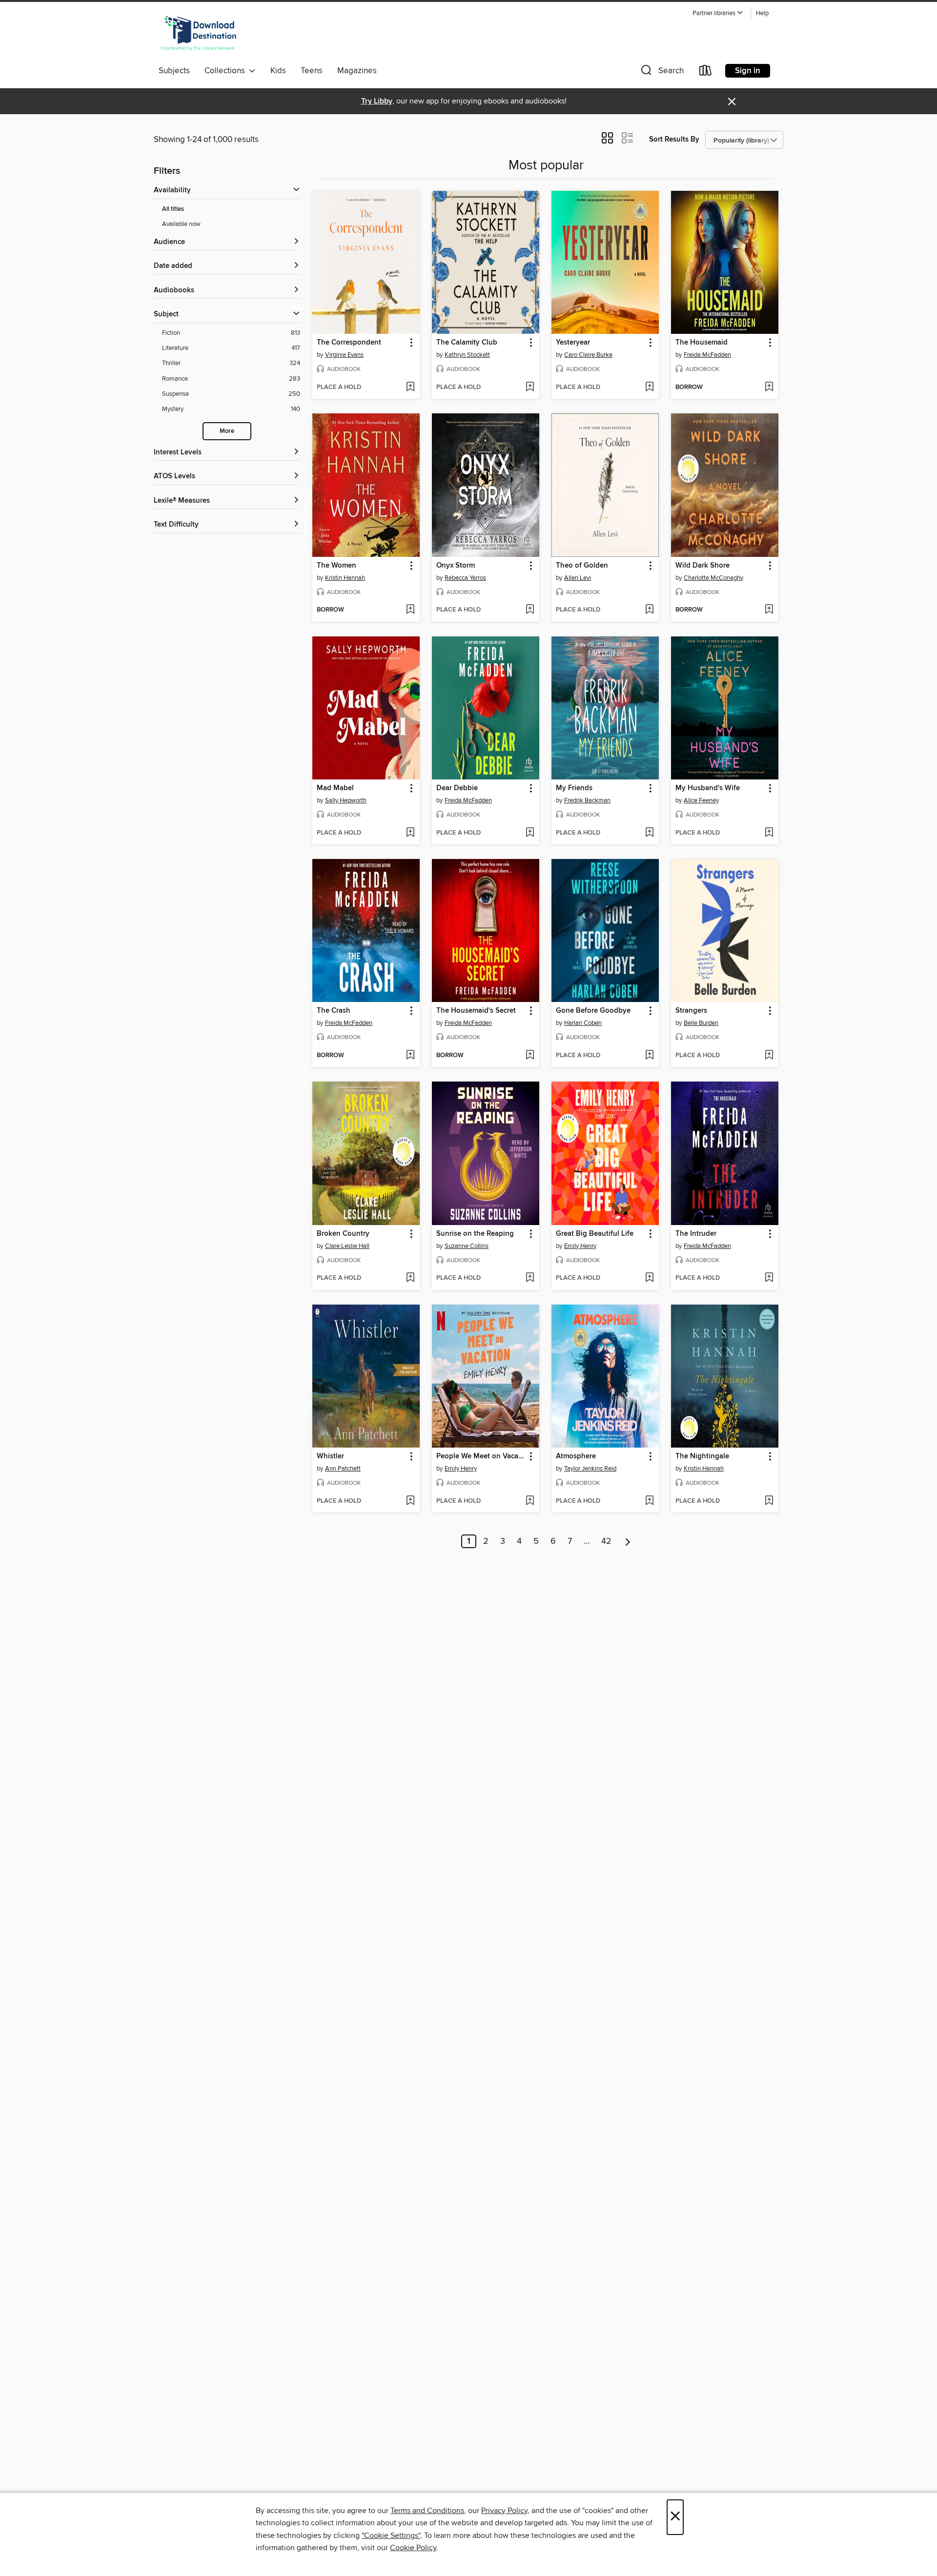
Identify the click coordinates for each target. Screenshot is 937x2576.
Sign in (748, 71)
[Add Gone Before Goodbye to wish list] (649, 1056)
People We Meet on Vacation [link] (481, 1456)
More (227, 431)
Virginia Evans (344, 355)
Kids (278, 71)
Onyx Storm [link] (456, 566)
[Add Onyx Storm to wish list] (530, 610)
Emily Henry (580, 1246)
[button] (718, 13)
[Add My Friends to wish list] (649, 833)
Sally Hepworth (346, 800)
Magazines (357, 71)
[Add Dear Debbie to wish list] (530, 833)
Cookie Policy (413, 2548)
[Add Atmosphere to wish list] (649, 1501)
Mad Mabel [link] (335, 788)
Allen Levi (578, 578)
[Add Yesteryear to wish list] (649, 388)
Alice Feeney (701, 800)
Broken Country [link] (343, 1234)
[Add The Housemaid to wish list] (769, 388)
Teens (312, 71)
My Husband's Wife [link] (708, 788)
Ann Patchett (343, 1469)
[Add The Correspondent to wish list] (410, 388)
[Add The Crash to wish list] (410, 1056)
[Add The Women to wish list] (410, 610)
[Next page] (628, 1541)
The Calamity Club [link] (467, 343)
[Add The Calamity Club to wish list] (530, 388)
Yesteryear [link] (573, 343)
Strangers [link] (691, 1011)
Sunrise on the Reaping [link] (475, 1234)
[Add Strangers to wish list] (769, 1056)
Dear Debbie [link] (457, 788)
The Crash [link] (334, 1011)
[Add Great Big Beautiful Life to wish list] (649, 1278)
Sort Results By (674, 139)
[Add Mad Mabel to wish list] (410, 833)
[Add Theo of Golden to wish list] (649, 610)
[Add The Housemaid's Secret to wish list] (530, 1056)
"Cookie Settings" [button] (391, 2535)
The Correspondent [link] (349, 343)
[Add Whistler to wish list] (410, 1501)
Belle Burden (701, 1023)
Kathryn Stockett (467, 355)
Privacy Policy (504, 2511)
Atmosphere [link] (576, 1456)
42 (606, 1541)
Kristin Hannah (345, 578)
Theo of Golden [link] (582, 566)
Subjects (174, 71)
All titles (173, 209)
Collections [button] (227, 71)
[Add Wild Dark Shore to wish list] (769, 610)
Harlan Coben (583, 1023)
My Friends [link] (574, 788)
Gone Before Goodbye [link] (593, 1011)
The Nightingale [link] (702, 1456)
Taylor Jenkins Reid (590, 1469)
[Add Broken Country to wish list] (410, 1278)
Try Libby (377, 101)
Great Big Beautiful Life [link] (595, 1234)
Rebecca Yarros (465, 578)
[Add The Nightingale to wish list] (769, 1501)
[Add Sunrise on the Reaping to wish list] (530, 1278)
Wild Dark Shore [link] (703, 566)
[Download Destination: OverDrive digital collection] (199, 34)
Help (762, 13)
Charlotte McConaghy (713, 578)
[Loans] (706, 72)
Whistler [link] (330, 1456)
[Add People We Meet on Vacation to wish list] (530, 1501)
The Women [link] (336, 566)
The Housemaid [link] (702, 343)
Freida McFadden (707, 355)
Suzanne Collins (467, 1246)
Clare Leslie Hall (347, 1246)
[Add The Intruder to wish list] (769, 1278)
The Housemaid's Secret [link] (476, 1011)
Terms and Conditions (427, 2511)
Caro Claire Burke (588, 355)
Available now (181, 224)
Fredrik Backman (587, 800)
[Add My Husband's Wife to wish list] (769, 833)
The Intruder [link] (696, 1234)
